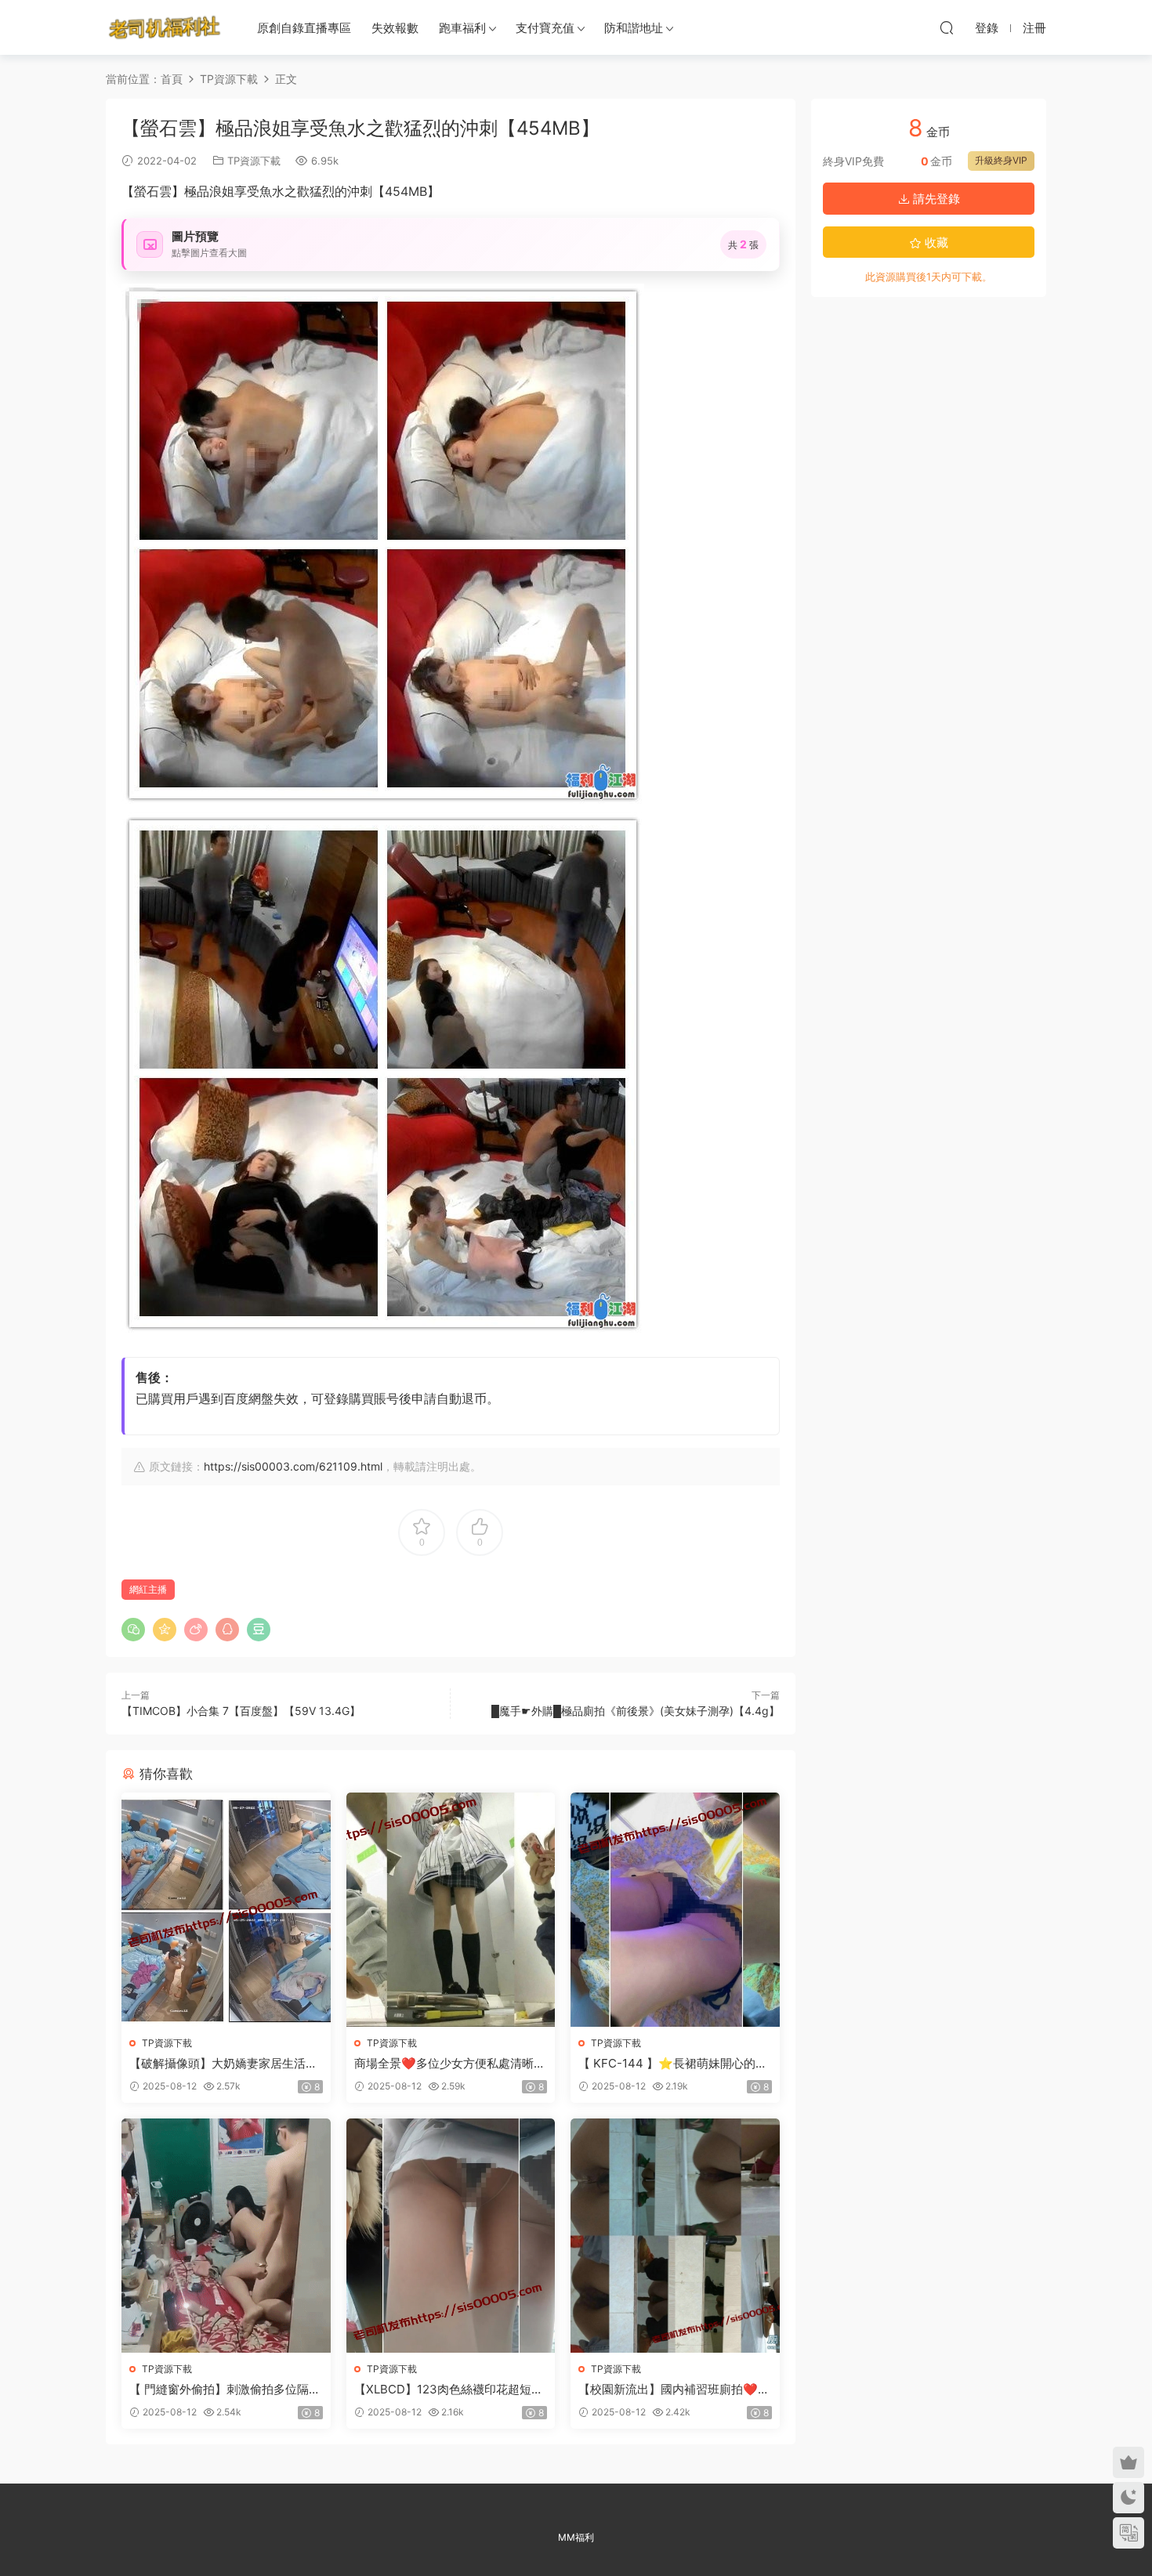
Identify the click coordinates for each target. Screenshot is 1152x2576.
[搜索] (947, 27)
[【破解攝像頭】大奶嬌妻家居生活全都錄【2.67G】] (226, 1910)
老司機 (165, 27)
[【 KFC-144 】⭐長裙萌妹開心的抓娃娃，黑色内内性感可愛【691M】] (675, 1910)
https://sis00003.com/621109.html (293, 1466)
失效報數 (395, 28)
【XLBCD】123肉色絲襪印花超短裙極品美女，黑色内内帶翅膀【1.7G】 (449, 2390)
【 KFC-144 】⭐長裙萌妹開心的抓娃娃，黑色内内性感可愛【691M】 (673, 2064)
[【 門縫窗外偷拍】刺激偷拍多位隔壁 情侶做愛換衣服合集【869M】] (226, 2236)
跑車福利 (462, 28)
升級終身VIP (1001, 160)
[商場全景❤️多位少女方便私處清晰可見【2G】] (451, 1910)
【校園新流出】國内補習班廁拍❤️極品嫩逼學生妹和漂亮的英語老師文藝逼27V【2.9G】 (674, 2390)
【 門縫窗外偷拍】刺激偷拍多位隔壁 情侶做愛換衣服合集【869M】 (225, 2390)
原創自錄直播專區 (304, 28)
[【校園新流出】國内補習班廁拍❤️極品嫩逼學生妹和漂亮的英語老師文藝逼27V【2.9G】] (675, 2236)
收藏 (935, 242)
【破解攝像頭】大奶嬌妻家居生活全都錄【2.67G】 (223, 2064)
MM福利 (576, 2537)
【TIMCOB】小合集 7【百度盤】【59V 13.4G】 (241, 1711)
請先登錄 (935, 199)
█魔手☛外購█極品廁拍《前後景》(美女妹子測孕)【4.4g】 (636, 1711)
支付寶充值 (545, 28)
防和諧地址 (634, 28)
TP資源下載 (254, 161)
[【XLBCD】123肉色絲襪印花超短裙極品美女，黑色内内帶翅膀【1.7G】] (451, 2236)
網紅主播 (148, 1589)
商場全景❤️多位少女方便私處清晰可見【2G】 (450, 2064)
